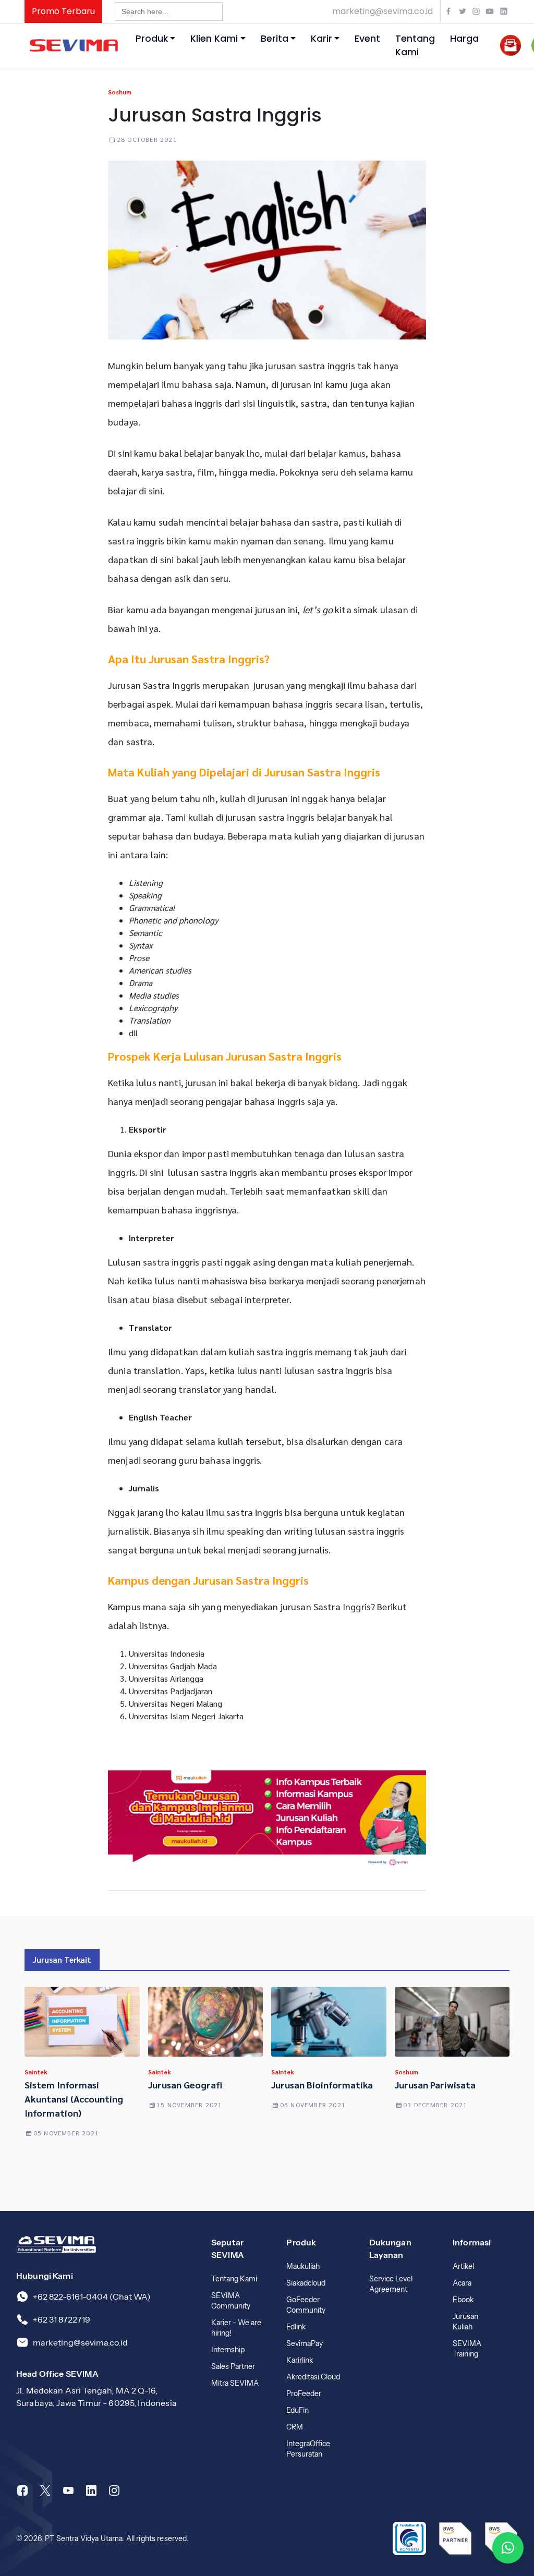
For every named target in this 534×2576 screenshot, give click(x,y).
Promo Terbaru (63, 11)
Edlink (296, 2327)
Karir (321, 39)
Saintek (36, 2072)
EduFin (298, 2410)
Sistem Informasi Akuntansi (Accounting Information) (74, 2099)
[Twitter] (45, 2490)
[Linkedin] (91, 2490)
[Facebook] (22, 2490)
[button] (508, 2548)
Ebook (463, 2300)
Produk (152, 39)
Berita (275, 39)
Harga (464, 39)
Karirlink (300, 2360)
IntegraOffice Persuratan (308, 2449)
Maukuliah (303, 2266)
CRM (295, 2427)
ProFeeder (304, 2393)
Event (367, 39)
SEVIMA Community (231, 2301)
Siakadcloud (306, 2283)
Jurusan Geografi (185, 2085)
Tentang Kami (415, 45)
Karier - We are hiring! (236, 2328)
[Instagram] (114, 2490)
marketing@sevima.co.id (383, 11)
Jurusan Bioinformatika (322, 2085)
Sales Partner (233, 2366)
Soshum (120, 92)
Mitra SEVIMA (235, 2383)
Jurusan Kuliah (465, 2322)
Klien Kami (214, 39)
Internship (228, 2350)
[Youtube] (68, 2490)
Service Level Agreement (391, 2284)
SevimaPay (305, 2343)
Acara (462, 2283)
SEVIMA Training (467, 2349)
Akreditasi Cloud (313, 2377)
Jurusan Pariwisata (436, 2085)
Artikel (463, 2266)
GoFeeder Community (306, 2305)
